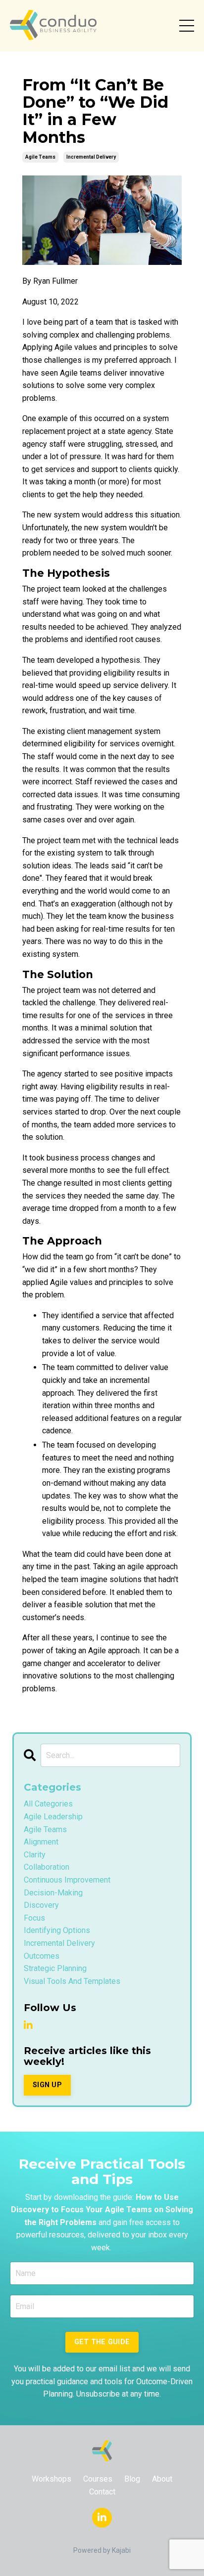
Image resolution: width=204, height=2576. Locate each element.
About (162, 2479)
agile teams (40, 157)
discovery (41, 1905)
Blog (132, 2479)
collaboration (47, 1867)
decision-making (53, 1893)
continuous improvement (67, 1880)
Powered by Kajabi (102, 2550)
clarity (35, 1855)
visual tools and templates (72, 1981)
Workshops (51, 2479)
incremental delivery (91, 157)
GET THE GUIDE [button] (102, 2342)
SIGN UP (47, 2085)
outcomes (42, 1956)
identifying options (57, 1930)
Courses (98, 2479)
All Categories (48, 1804)
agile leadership (53, 1817)
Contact (102, 2492)
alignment (41, 1842)
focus (34, 1918)
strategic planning (55, 1968)
